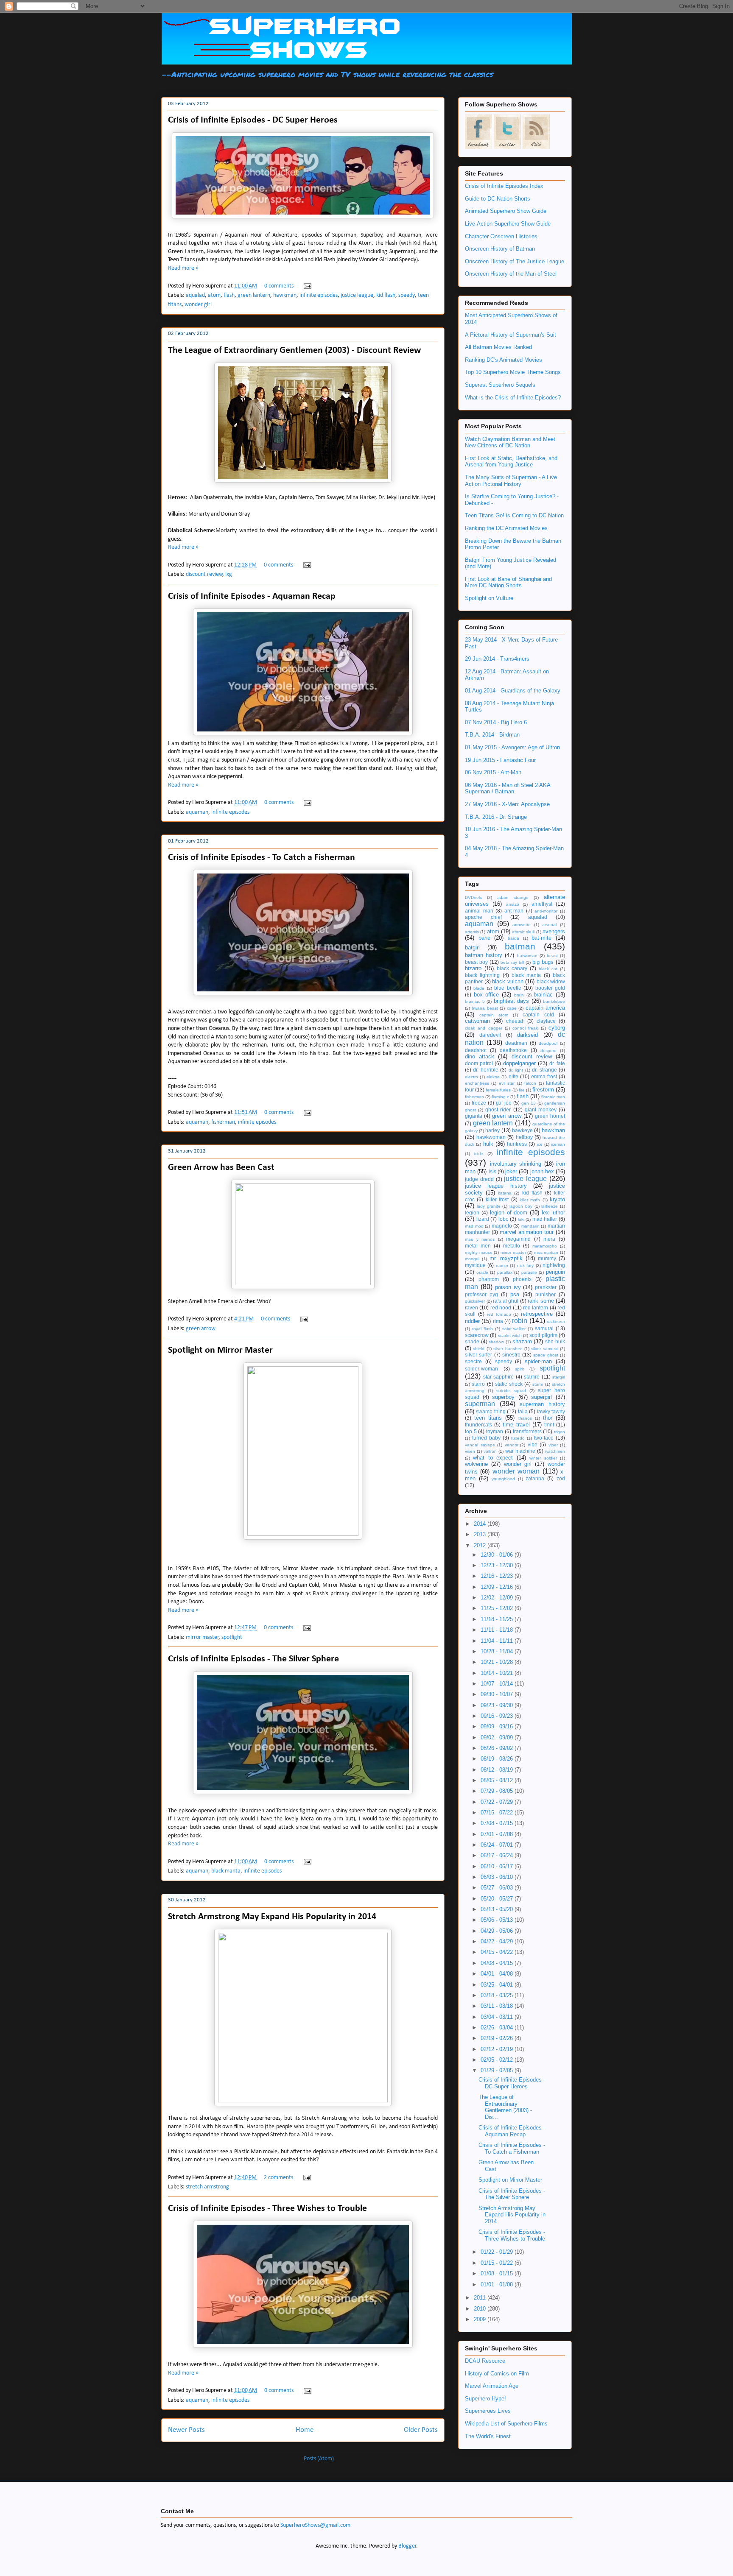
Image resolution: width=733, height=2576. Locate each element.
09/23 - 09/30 (498, 1705)
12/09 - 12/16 (498, 1587)
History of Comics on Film (497, 2374)
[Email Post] (306, 286)
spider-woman (481, 1369)
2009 (481, 2319)
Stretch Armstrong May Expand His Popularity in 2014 (272, 1917)
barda (513, 938)
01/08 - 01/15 (498, 2273)
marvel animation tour (527, 1232)
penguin (555, 1272)
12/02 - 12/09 (498, 1598)
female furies (498, 1090)
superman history (542, 1404)
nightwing (554, 1265)
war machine (520, 1451)
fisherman (223, 1122)
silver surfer (478, 1355)
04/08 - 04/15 (498, 1963)
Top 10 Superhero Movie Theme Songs (513, 372)
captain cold (538, 1014)
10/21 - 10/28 (498, 1662)
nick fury (525, 1266)
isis (492, 1171)
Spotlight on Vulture (489, 598)
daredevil (490, 1035)
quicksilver (475, 1301)
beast (552, 956)
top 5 (471, 1431)
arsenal (549, 925)
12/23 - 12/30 (498, 1565)
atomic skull (523, 932)
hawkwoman (491, 1137)
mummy (547, 1258)
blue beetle (508, 988)
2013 (481, 1534)
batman (520, 946)
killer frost (497, 1199)
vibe (533, 1444)
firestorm (543, 1090)
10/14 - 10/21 (498, 1673)
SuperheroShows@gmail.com (315, 2525)
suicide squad (511, 1391)
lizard (483, 1219)
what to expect (493, 1458)
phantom (489, 1279)
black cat (548, 969)
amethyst (542, 904)
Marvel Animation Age (492, 2386)
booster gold (550, 988)
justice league (357, 295)
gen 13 (529, 1103)
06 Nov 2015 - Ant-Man (493, 772)
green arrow (201, 1329)
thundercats (478, 1425)
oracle (482, 1272)
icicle (478, 1154)
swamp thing (491, 1411)
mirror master (202, 1637)
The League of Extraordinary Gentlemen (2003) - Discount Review (294, 350)
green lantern (254, 295)
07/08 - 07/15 (498, 1823)
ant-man (514, 911)
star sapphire (499, 1377)
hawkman (285, 295)
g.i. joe (504, 1103)
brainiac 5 (475, 1001)
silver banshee (508, 1349)
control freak (525, 1028)
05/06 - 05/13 (498, 1920)
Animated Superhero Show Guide (506, 211)
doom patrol (479, 1063)
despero (548, 1051)
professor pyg (481, 1294)
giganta (474, 1116)
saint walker (514, 1329)
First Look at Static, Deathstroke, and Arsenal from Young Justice (511, 462)
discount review (204, 574)
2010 (481, 2309)
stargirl (559, 1377)
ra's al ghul (506, 1301)
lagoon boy (521, 1206)
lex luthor (553, 1213)
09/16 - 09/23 (498, 1716)
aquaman (197, 812)
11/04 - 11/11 (498, 1641)
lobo (504, 1219)
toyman (495, 1431)
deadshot (476, 1050)
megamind (518, 1239)
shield (479, 1349)
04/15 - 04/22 (498, 1952)
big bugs (543, 962)
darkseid (527, 1035)
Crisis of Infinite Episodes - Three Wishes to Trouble (267, 2209)
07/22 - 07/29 (498, 1802)
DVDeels (473, 897)
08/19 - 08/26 (498, 1759)
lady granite (489, 1206)
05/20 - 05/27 (498, 1899)
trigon (560, 1432)
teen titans (488, 1418)
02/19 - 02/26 (498, 2038)
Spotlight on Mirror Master (220, 1350)
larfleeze (550, 1206)
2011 (481, 2298)
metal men (478, 1246)
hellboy (524, 1137)
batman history (484, 955)
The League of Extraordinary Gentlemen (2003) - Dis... (505, 2107)
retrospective (537, 1314)
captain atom (494, 1015)
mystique (475, 1265)
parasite (529, 1272)
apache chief (483, 917)
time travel (516, 1425)
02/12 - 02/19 (498, 2049)
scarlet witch (510, 1335)
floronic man (553, 1097)
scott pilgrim (543, 1335)
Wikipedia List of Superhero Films (506, 2424)
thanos (525, 1418)
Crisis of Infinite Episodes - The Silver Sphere (253, 1659)
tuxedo (518, 1438)
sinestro (511, 1355)
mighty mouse (479, 1252)
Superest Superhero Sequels (500, 385)
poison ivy (508, 1287)
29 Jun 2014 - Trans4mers (497, 659)
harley (492, 1130)
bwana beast (485, 1008)
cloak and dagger (484, 1028)
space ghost (546, 1355)
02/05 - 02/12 (498, 2060)
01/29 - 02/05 (498, 2070)
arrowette (522, 925)
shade (472, 1341)
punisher (546, 1294)
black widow (551, 981)
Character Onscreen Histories (501, 236)
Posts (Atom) (319, 2459)
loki (521, 1219)
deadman (516, 1043)
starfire (532, 1377)
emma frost (544, 1076)
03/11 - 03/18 (498, 2006)
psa (515, 1294)
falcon (530, 1083)
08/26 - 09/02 (498, 1748)
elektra (493, 1077)
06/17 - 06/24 (498, 1855)
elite (513, 1076)
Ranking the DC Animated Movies (506, 528)
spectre (473, 1361)
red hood (501, 1308)
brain (519, 995)
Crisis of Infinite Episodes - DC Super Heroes (253, 120)
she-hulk (555, 1341)
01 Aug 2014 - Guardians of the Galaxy (513, 691)
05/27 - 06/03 (498, 1888)
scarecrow (477, 1335)
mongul (472, 1259)
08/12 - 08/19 (498, 1770)
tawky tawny (551, 1411)
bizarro (473, 968)
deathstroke (513, 1050)
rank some (541, 1301)
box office (487, 995)
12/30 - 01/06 (498, 1555)
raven (471, 1308)
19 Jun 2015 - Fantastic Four (500, 760)
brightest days (512, 1001)
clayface (546, 1021)
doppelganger (519, 1063)
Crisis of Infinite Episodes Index (504, 186)
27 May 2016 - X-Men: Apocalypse (507, 804)
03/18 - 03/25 (498, 1995)
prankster (546, 1287)
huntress (517, 1144)
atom (214, 295)
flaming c (500, 1097)
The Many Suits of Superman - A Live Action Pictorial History (511, 481)
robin (520, 1321)
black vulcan (508, 981)
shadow (496, 1342)
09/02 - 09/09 (498, 1737)
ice (540, 1144)
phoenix (522, 1279)
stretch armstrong (207, 2187)
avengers (554, 931)
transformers (527, 1431)
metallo (512, 1246)
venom (511, 1445)
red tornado (499, 1314)
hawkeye (522, 1130)
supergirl (541, 1397)
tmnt (549, 1425)
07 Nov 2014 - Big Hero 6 (496, 722)
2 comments (278, 2178)
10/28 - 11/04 (498, 1651)
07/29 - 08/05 (498, 1791)
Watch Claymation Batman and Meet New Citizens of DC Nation (510, 442)
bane (484, 938)
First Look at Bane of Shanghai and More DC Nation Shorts (508, 582)
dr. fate (557, 1063)
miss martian (546, 1252)
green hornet (550, 1116)
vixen (470, 1451)
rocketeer (556, 1321)
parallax (505, 1272)
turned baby (486, 1438)
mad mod (474, 1226)
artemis (472, 932)
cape (512, 1008)
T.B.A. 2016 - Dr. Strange (496, 817)
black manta (226, 1871)
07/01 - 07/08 (498, 1834)
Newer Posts (186, 2430)
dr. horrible (485, 1070)
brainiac (543, 995)
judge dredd (479, 1179)
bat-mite (541, 938)
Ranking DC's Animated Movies (504, 360)
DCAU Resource (485, 2361)
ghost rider (498, 1109)
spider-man (538, 1361)
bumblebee (554, 1001)
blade (479, 988)
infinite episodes (319, 295)
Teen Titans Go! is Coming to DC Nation (514, 515)
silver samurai (544, 1349)
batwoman (527, 956)
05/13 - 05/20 (498, 1909)
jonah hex (542, 1171)
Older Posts (421, 2430)
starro (478, 1384)
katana (505, 1193)
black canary (512, 968)
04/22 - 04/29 (498, 1941)
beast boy (476, 962)
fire (522, 1090)
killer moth (530, 1200)
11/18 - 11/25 (498, 1619)
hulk (488, 1144)
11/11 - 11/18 (498, 1630)
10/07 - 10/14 (498, 1684)
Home (305, 2430)
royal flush (483, 1329)
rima (498, 1321)
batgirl (472, 948)
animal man (479, 911)
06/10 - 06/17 (498, 1866)
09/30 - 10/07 (498, 1694)
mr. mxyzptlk (506, 1258)
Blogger (407, 2546)
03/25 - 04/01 (498, 1985)
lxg (229, 574)
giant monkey (541, 1109)
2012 (481, 1545)
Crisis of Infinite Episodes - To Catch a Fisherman (262, 858)
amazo (513, 904)
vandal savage (480, 1445)
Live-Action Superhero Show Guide (508, 224)
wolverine (476, 1464)
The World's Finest (488, 2436)
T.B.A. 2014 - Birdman (492, 735)
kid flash (386, 295)
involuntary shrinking (516, 1164)
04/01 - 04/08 (498, 1974)
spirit (519, 1369)
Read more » (183, 268)
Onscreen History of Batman (500, 249)
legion (472, 1213)
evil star (507, 1083)
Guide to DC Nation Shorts (498, 199)
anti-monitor (546, 911)
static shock (509, 1384)
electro (471, 1077)
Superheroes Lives (488, 2411)
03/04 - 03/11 (498, 2017)
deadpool (548, 1043)
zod (561, 1478)
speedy (407, 295)
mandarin (530, 1226)
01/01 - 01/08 (498, 2284)
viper (553, 1445)
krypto (557, 1199)
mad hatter (545, 1219)
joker (511, 1171)
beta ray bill (512, 962)
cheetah (515, 1021)
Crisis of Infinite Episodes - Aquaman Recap (252, 596)
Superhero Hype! (485, 2399)
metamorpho (545, 1246)
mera (549, 1239)
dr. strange (544, 1070)
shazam (522, 1341)
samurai (544, 1328)
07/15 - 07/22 (498, 1813)
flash (229, 295)
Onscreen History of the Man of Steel (511, 274)
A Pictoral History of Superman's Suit (511, 335)
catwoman (477, 1021)
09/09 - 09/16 (498, 1726)
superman (480, 1404)
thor (548, 1418)
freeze (479, 1103)
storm (538, 1384)
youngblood (503, 1479)
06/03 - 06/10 (498, 1877)
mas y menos (480, 1239)
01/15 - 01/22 (498, 2263)
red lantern (536, 1308)
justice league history (496, 1186)
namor (502, 1266)
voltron (490, 1451)
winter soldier (543, 1458)
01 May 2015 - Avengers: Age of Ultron (512, 747)
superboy (503, 1397)
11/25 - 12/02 (498, 1608)
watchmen (555, 1451)
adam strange (513, 897)
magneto (502, 1226)
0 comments (279, 286)
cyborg (557, 1028)
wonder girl (198, 305)
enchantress (477, 1083)
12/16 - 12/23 (498, 1576)
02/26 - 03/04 (498, 2028)
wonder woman (516, 1471)
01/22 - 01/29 (498, 2252)
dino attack (480, 1056)
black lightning (482, 975)
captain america (545, 1008)
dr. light (516, 1070)
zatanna (535, 1478)
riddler (472, 1321)
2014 (481, 1524)
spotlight (232, 1637)
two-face (544, 1438)
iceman (558, 1144)
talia (523, 1411)
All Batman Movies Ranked (498, 347)
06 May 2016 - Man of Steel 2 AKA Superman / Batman (508, 788)
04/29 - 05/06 (498, 1931)
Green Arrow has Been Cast (221, 1168)
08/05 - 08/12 (498, 1780)
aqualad (195, 295)
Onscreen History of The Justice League (515, 261)
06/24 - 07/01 (498, 1845)
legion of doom (509, 1213)
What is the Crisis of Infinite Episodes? (513, 398)
